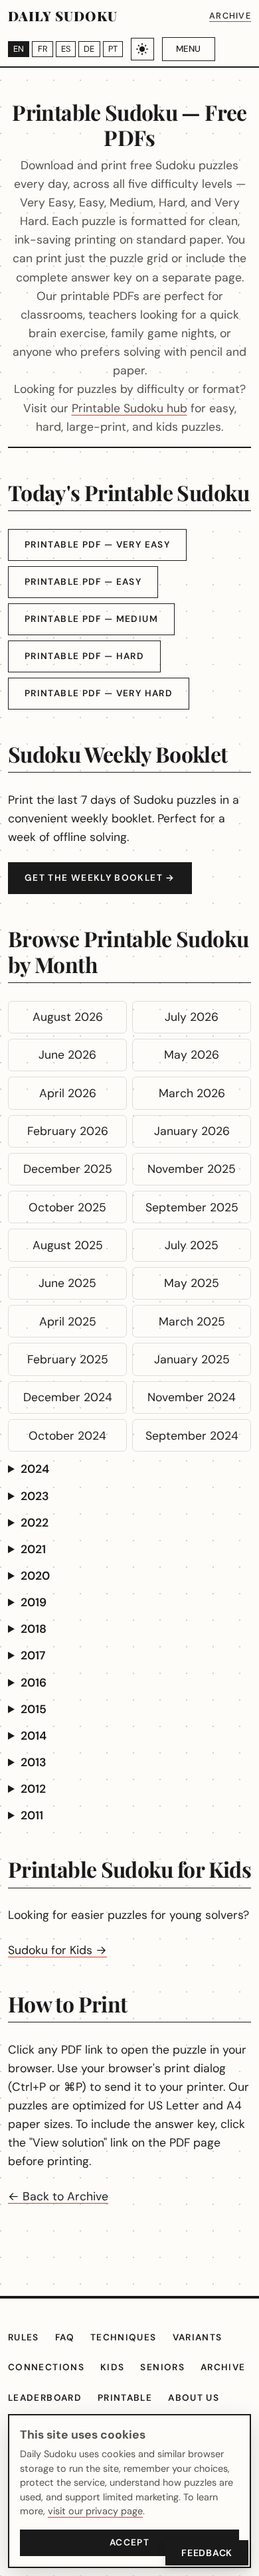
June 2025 (67, 1283)
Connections (46, 2367)
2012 (33, 1789)
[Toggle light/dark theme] (142, 49)
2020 (35, 1576)
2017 (33, 1655)
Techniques (124, 2337)
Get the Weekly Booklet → (100, 878)
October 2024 (67, 1436)
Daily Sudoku (63, 16)
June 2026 (67, 1055)
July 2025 (192, 1245)
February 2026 (68, 1131)
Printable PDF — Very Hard (99, 693)
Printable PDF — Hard (84, 656)
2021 (33, 1549)
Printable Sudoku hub (129, 408)
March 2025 (192, 1322)
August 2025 (68, 1245)
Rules (24, 2337)
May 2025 (192, 1283)
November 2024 (192, 1397)
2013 (34, 1762)
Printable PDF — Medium (91, 619)
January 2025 (192, 1359)
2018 (34, 1629)
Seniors (162, 2367)
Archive (230, 16)
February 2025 (68, 1359)
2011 (32, 1815)
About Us (194, 2398)
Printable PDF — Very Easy (97, 545)
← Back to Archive (58, 2196)
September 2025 (192, 1207)
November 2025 (192, 1169)
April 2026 (68, 1093)
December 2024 (68, 1397)
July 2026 (192, 1017)
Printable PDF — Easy (83, 582)
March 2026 (192, 1093)
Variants (198, 2337)
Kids (112, 2367)
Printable (125, 2398)
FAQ (65, 2337)
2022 (35, 1523)
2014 (34, 1736)
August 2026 (68, 1017)
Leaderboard (45, 2398)
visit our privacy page (95, 2511)
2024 (35, 1469)
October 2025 (67, 1207)
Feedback (207, 2553)
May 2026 (192, 1055)
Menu (188, 49)
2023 (35, 1496)
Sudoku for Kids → (57, 1950)
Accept (129, 2542)
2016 (34, 1683)
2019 (34, 1602)
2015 (34, 1709)
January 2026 (192, 1131)
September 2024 (192, 1436)
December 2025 (68, 1169)
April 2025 (68, 1322)
